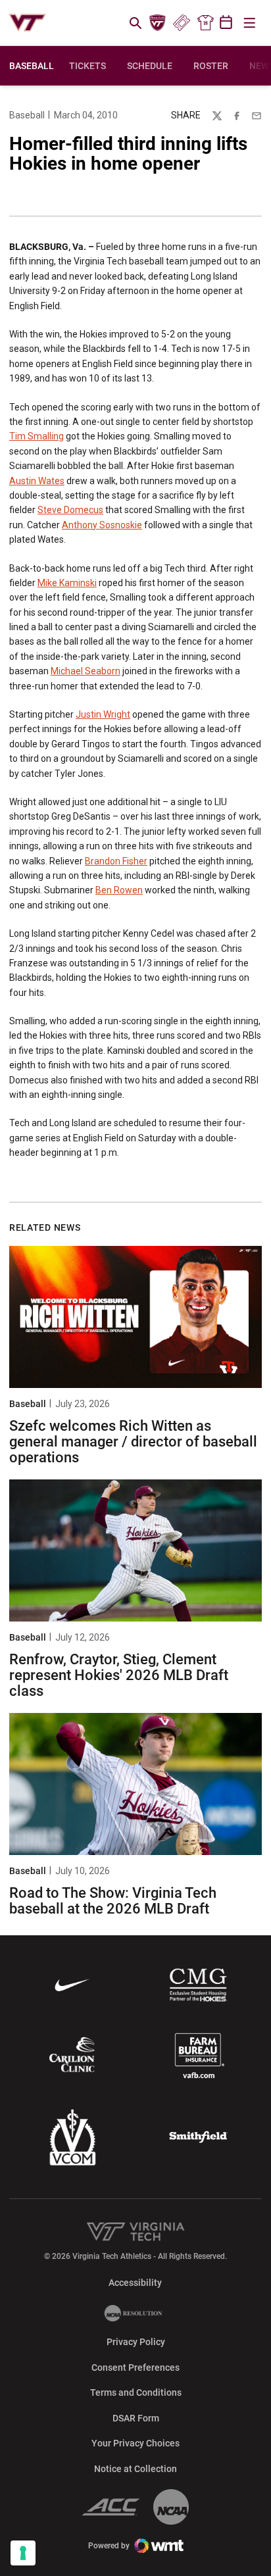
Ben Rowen (119, 890)
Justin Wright (103, 714)
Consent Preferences (135, 2367)
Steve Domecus (70, 510)
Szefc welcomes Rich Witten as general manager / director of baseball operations (133, 1442)
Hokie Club (158, 23)
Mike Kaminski (67, 583)
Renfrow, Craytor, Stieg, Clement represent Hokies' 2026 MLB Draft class (119, 1675)
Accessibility (135, 2282)
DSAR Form (136, 2418)
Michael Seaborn (86, 671)
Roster (211, 66)
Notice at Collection (135, 2469)
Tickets (181, 23)
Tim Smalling (37, 436)
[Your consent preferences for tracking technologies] (23, 2553)
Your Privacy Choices (135, 2443)
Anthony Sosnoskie (102, 525)
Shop (205, 23)
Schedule (150, 66)
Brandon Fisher (116, 861)
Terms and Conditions (136, 2392)
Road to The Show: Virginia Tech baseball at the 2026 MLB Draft (113, 1901)
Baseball (27, 115)
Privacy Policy (136, 2342)
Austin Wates (37, 481)
